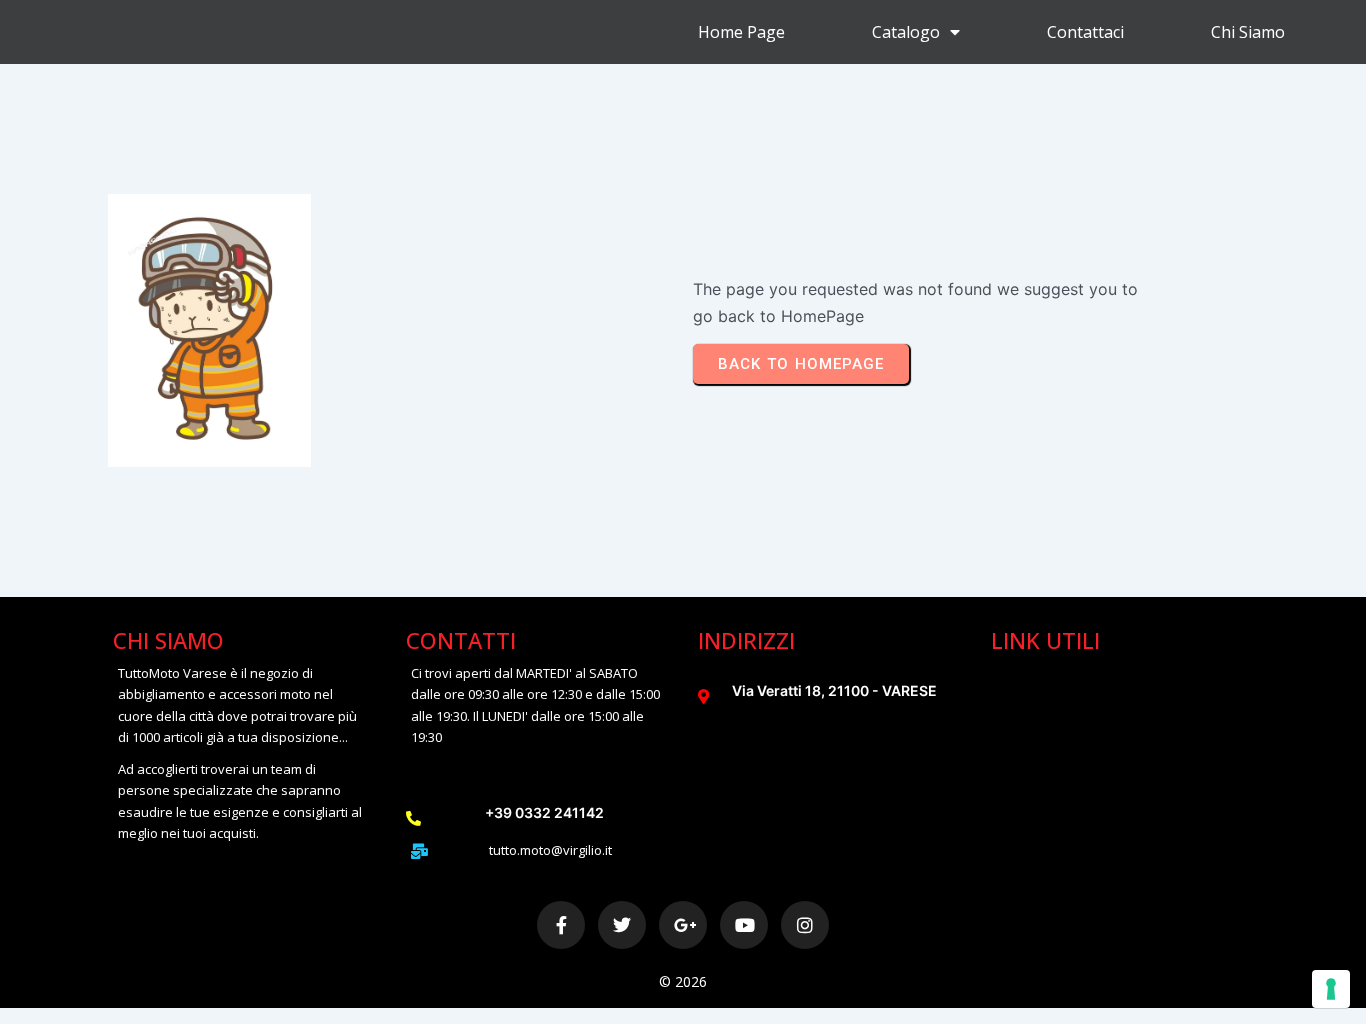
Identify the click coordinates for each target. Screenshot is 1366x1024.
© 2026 (683, 981)
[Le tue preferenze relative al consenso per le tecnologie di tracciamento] (1331, 989)
